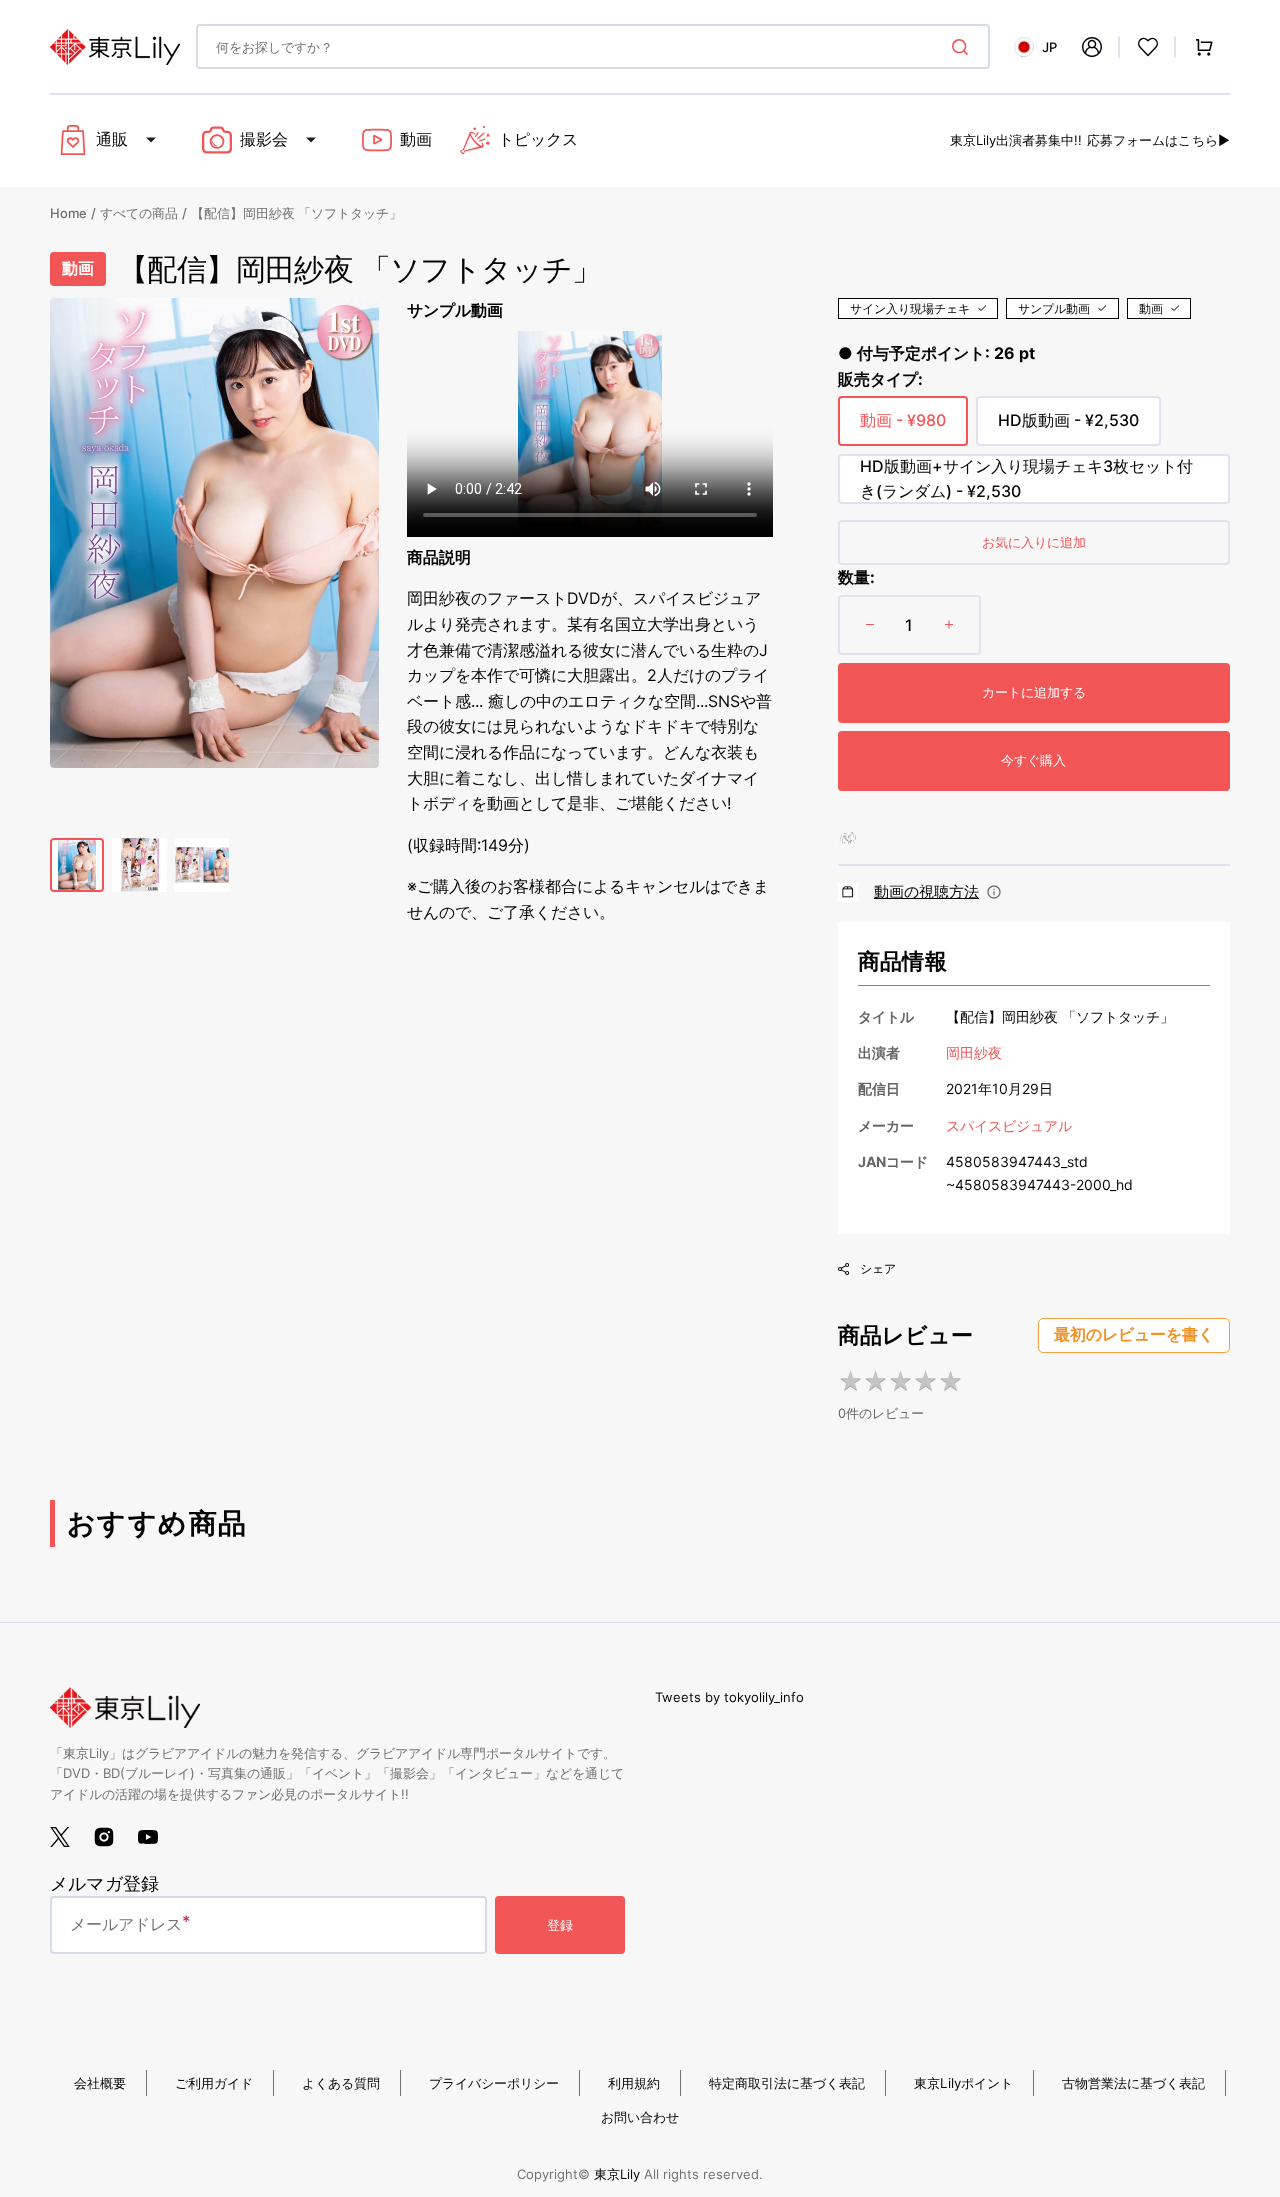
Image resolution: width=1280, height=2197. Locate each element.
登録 (560, 1925)
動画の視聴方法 (926, 891)
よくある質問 (341, 2083)
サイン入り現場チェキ (910, 308)
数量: (856, 577)
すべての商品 (139, 213)
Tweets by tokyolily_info (729, 1697)
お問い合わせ (640, 2117)
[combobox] (593, 46)
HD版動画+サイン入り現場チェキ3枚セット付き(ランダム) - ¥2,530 (1026, 480)
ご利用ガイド (214, 2083)
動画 (1151, 308)
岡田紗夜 (974, 1052)
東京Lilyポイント (963, 2083)
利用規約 (634, 2083)
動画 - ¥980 (903, 428)
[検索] (964, 47)
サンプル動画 (1054, 308)
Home (68, 213)
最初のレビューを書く (1134, 1334)
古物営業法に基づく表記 (1133, 2083)
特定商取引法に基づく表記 (787, 2083)
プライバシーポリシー (494, 2083)
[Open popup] (994, 892)
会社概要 (100, 2083)
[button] (1092, 47)
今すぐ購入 (1033, 760)
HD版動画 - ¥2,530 (1068, 428)
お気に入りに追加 (1034, 542)
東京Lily (617, 2174)
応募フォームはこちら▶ (1158, 140)
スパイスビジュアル (1009, 1125)
